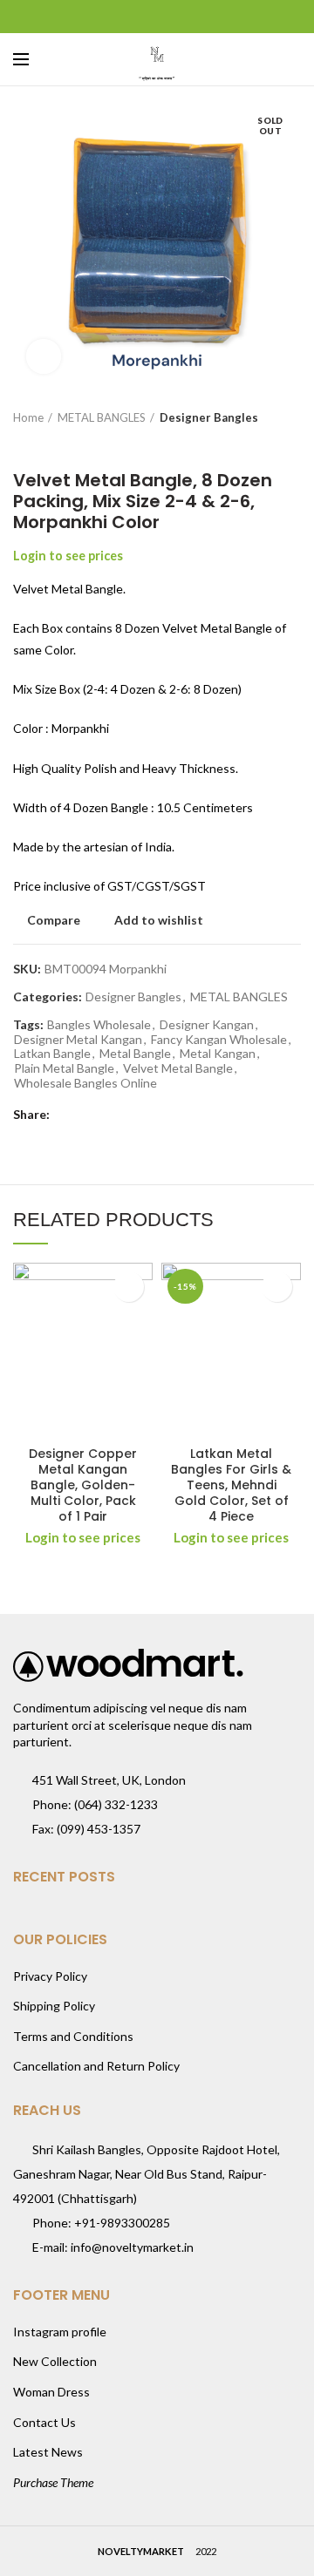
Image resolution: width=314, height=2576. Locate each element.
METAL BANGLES (102, 417)
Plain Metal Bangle (64, 1068)
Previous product (22, 444)
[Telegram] (201, 17)
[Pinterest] (157, 17)
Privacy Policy (50, 1976)
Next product (57, 444)
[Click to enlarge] (44, 356)
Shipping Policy (54, 2006)
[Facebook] (114, 17)
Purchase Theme (53, 2482)
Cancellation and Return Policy (96, 2066)
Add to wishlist (159, 920)
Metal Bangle (135, 1054)
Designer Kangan (207, 1025)
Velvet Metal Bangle (178, 1068)
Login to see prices (68, 556)
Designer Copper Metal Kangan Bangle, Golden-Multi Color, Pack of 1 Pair (83, 1485)
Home (28, 417)
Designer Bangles (209, 417)
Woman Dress (51, 2392)
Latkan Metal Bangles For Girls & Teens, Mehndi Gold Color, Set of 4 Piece (231, 1485)
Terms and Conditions (73, 2036)
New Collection (55, 2361)
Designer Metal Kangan (78, 1040)
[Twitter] (136, 17)
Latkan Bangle (52, 1054)
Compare (54, 920)
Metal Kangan (218, 1054)
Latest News (48, 2452)
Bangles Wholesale (99, 1025)
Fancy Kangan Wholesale (219, 1040)
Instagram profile (60, 2332)
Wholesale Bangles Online (85, 1083)
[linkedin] (179, 17)
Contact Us (44, 2422)
